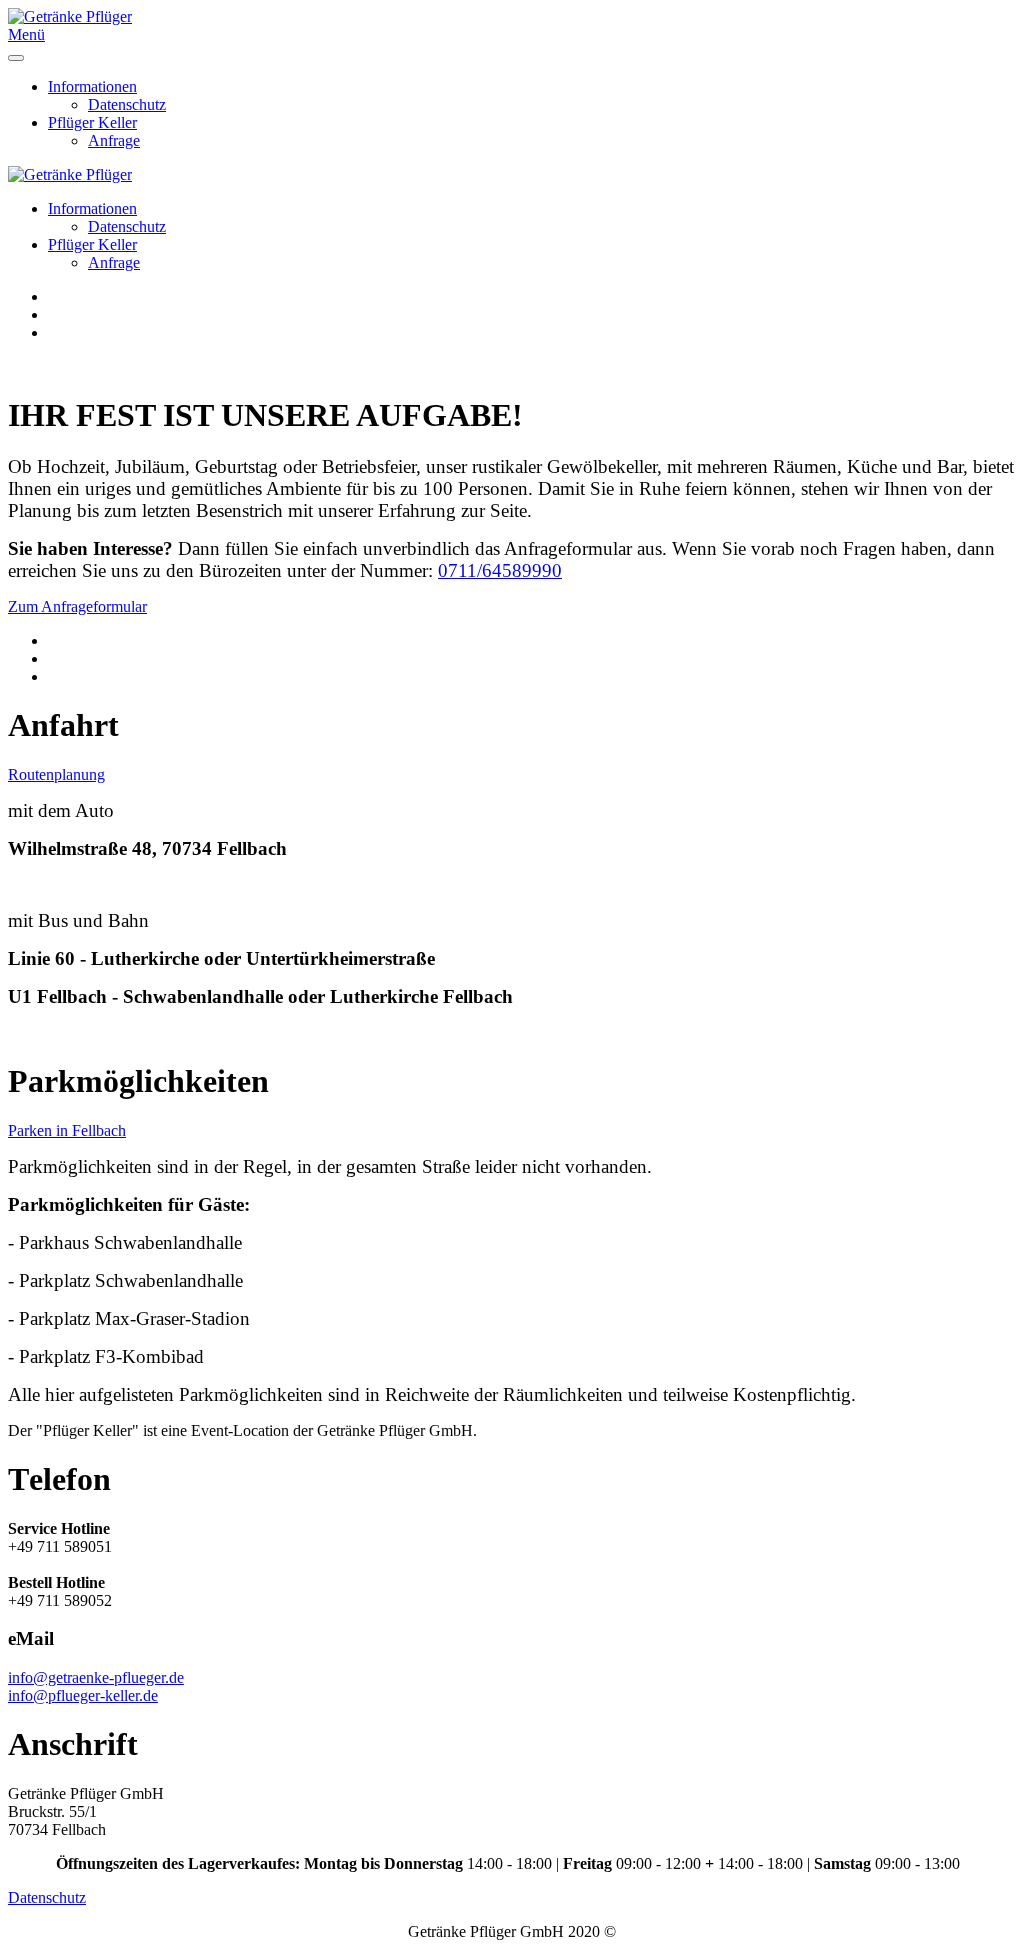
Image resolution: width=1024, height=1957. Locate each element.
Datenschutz (127, 104)
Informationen (92, 86)
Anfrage (114, 140)
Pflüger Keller (92, 122)
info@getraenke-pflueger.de (96, 1677)
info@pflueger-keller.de (83, 1695)
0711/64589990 (500, 570)
